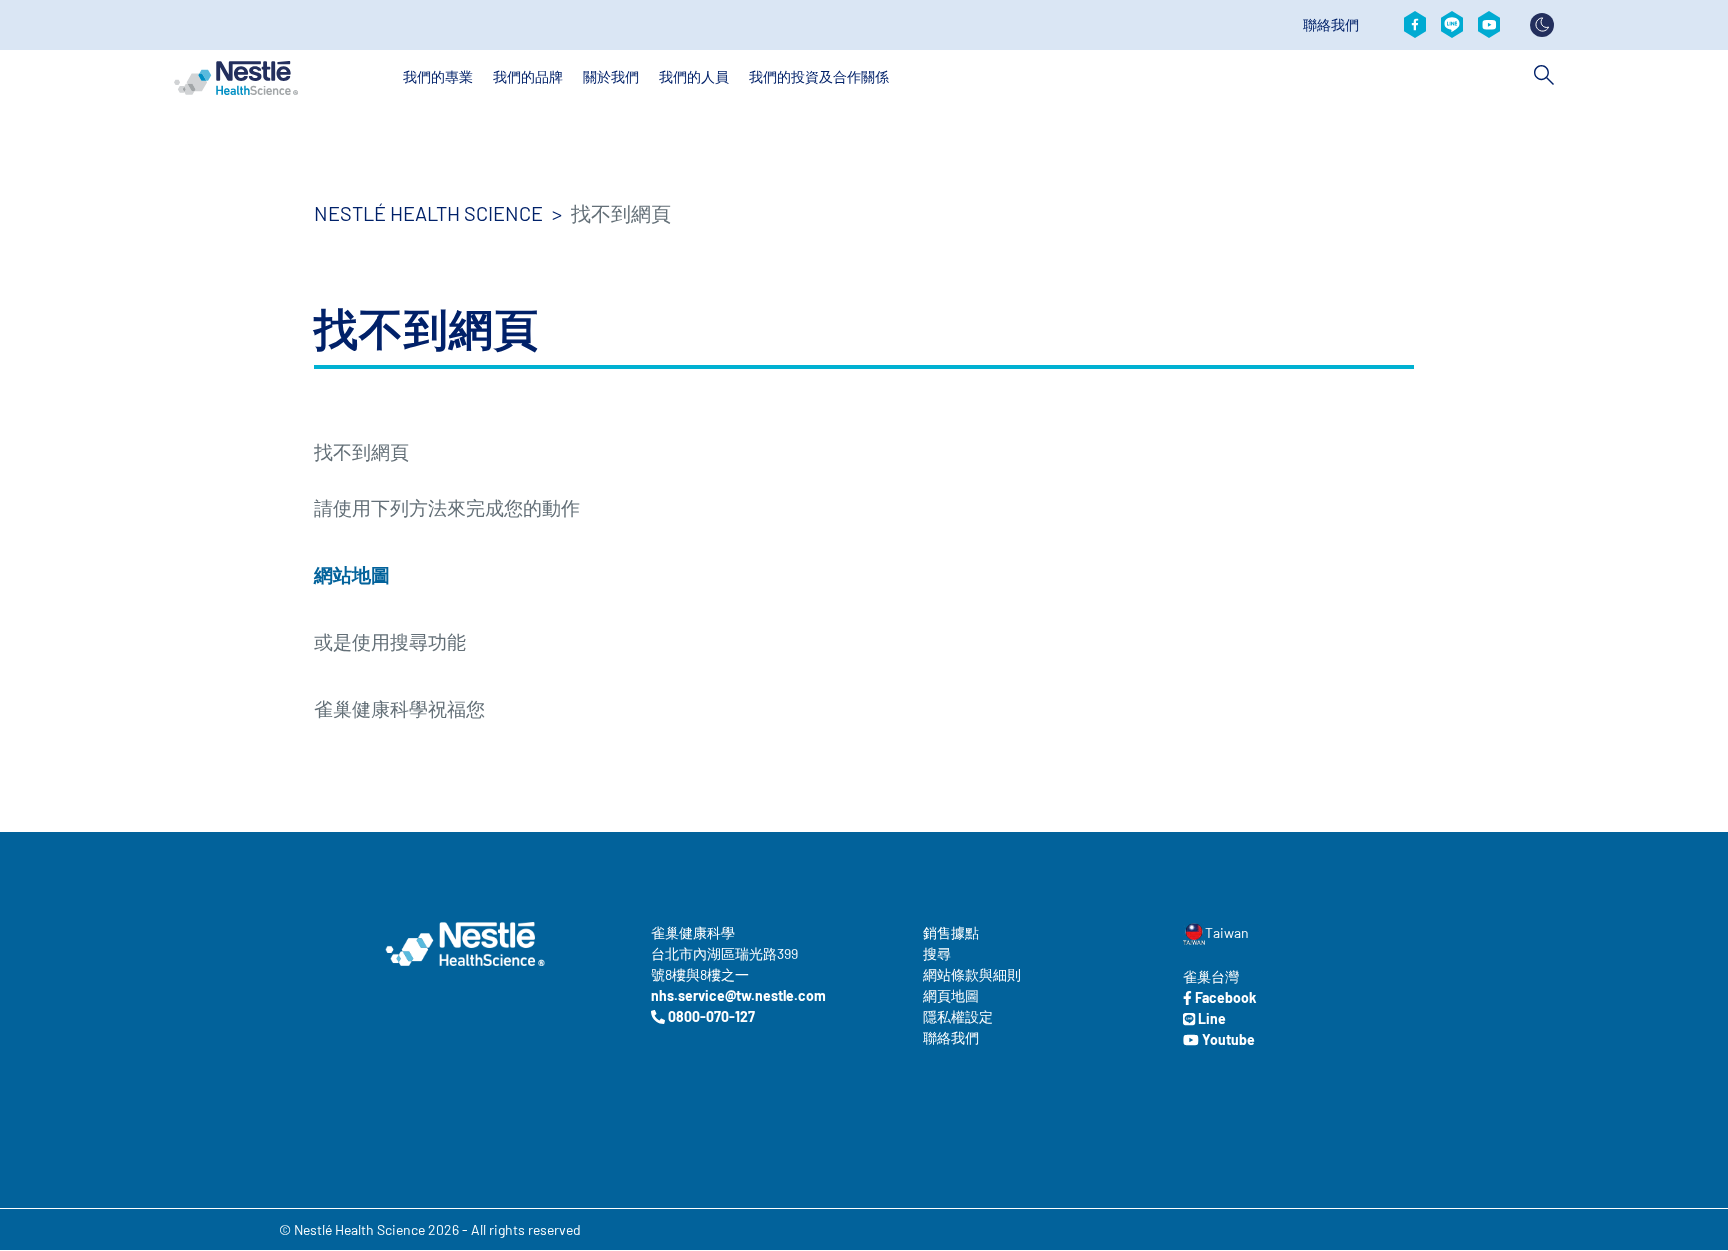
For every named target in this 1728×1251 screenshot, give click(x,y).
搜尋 (937, 953)
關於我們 (611, 76)
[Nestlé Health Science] (236, 78)
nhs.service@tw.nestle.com (738, 995)
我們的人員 (694, 76)
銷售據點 (951, 932)
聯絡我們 (1331, 25)
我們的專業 (438, 76)
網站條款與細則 (972, 974)
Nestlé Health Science (428, 213)
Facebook (1224, 997)
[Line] (1452, 25)
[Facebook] (1415, 25)
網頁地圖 (951, 995)
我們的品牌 (528, 76)
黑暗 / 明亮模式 (1542, 25)
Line (1210, 1018)
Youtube (1227, 1039)
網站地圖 (352, 574)
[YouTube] (1489, 25)
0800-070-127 (710, 1016)
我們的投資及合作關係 (819, 76)
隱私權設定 (958, 1016)
